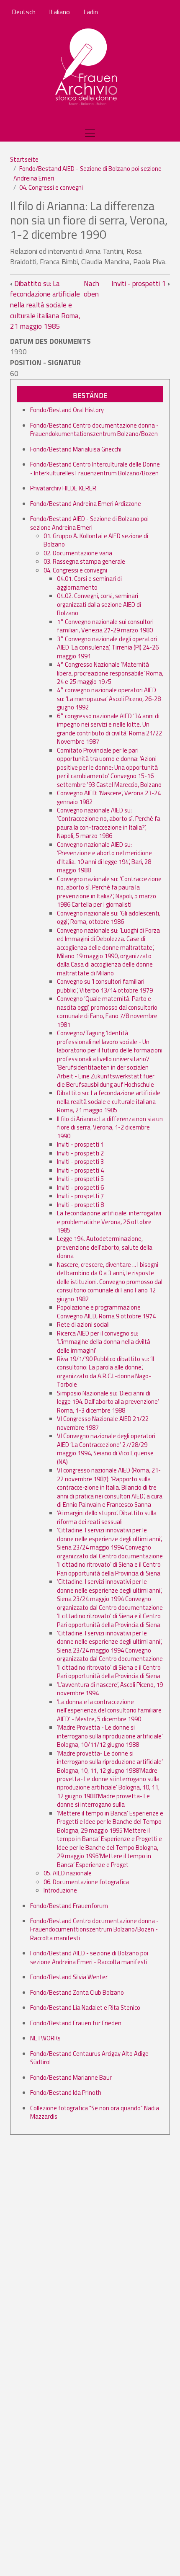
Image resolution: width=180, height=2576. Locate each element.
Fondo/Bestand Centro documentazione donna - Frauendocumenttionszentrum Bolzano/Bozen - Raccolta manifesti (94, 1929)
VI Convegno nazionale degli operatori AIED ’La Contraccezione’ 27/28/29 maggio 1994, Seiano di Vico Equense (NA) (106, 1449)
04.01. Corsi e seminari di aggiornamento (89, 583)
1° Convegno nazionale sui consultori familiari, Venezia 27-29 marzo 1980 (105, 626)
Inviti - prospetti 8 (80, 1205)
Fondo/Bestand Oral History (67, 410)
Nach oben (91, 289)
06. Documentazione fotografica (86, 1882)
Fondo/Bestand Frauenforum (69, 1906)
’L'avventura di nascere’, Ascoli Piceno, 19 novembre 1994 (110, 1689)
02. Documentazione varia (78, 553)
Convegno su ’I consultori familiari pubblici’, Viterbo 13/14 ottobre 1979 (105, 986)
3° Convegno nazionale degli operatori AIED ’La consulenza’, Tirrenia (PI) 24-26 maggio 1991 (108, 647)
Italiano (59, 12)
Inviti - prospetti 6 (80, 1187)
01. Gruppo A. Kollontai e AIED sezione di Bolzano (96, 540)
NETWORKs (45, 2038)
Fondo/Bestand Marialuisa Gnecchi (76, 449)
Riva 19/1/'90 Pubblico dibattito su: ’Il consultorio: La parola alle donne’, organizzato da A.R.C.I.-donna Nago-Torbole (105, 1372)
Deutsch (24, 12)
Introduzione (60, 1890)
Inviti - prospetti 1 (141, 284)
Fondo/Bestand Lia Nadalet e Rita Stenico (85, 2007)
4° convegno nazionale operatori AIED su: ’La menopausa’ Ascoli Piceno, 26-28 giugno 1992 (109, 699)
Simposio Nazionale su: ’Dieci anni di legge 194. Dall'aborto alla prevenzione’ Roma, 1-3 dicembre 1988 (108, 1402)
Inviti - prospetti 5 (80, 1179)
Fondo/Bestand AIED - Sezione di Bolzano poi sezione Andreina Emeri (87, 173)
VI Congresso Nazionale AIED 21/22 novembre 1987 (103, 1423)
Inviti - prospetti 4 (80, 1170)
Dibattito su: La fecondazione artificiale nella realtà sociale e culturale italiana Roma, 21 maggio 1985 (45, 305)
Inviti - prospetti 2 (80, 1153)
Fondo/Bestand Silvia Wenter (69, 1977)
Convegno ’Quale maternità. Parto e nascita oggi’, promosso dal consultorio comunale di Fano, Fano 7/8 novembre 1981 (107, 1011)
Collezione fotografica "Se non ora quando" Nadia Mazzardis (95, 2112)
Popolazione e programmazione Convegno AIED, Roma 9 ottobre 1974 (106, 1311)
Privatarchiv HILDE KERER (63, 488)
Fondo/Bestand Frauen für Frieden (76, 2023)
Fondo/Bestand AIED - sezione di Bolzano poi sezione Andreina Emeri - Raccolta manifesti (89, 1957)
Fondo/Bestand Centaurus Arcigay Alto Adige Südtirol (89, 2058)
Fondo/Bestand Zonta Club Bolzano (77, 1992)
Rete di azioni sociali (83, 1324)
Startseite (24, 159)
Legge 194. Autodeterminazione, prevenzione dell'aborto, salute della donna (105, 1247)
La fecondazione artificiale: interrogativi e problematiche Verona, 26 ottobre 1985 (109, 1222)
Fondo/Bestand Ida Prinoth (66, 2093)
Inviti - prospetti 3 (80, 1162)
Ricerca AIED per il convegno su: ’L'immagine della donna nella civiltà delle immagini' (104, 1342)
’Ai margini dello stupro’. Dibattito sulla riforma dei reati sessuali (107, 1517)
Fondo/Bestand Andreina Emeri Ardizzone (86, 504)
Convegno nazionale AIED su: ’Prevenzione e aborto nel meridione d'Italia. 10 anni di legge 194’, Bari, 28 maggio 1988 (104, 857)
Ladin (91, 12)
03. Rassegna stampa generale (84, 561)
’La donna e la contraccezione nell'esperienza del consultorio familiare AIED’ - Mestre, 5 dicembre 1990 (109, 1710)
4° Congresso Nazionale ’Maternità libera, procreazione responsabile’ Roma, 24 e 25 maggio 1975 (110, 673)
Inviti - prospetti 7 (80, 1196)
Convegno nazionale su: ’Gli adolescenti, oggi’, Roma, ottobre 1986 (109, 917)
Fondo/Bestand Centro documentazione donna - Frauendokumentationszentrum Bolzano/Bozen (94, 429)
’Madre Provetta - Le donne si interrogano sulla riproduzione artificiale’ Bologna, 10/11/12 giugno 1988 (110, 1736)
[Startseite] (87, 67)
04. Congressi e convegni (51, 187)
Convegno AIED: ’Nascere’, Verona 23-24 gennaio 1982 (109, 797)
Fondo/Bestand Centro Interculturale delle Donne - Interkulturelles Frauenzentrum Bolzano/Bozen (95, 468)
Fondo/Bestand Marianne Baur (71, 2077)
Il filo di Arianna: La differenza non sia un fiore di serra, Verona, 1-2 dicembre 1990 (110, 1127)
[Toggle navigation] (90, 133)
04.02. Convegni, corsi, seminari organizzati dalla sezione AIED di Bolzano (99, 604)
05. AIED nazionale (68, 1873)
